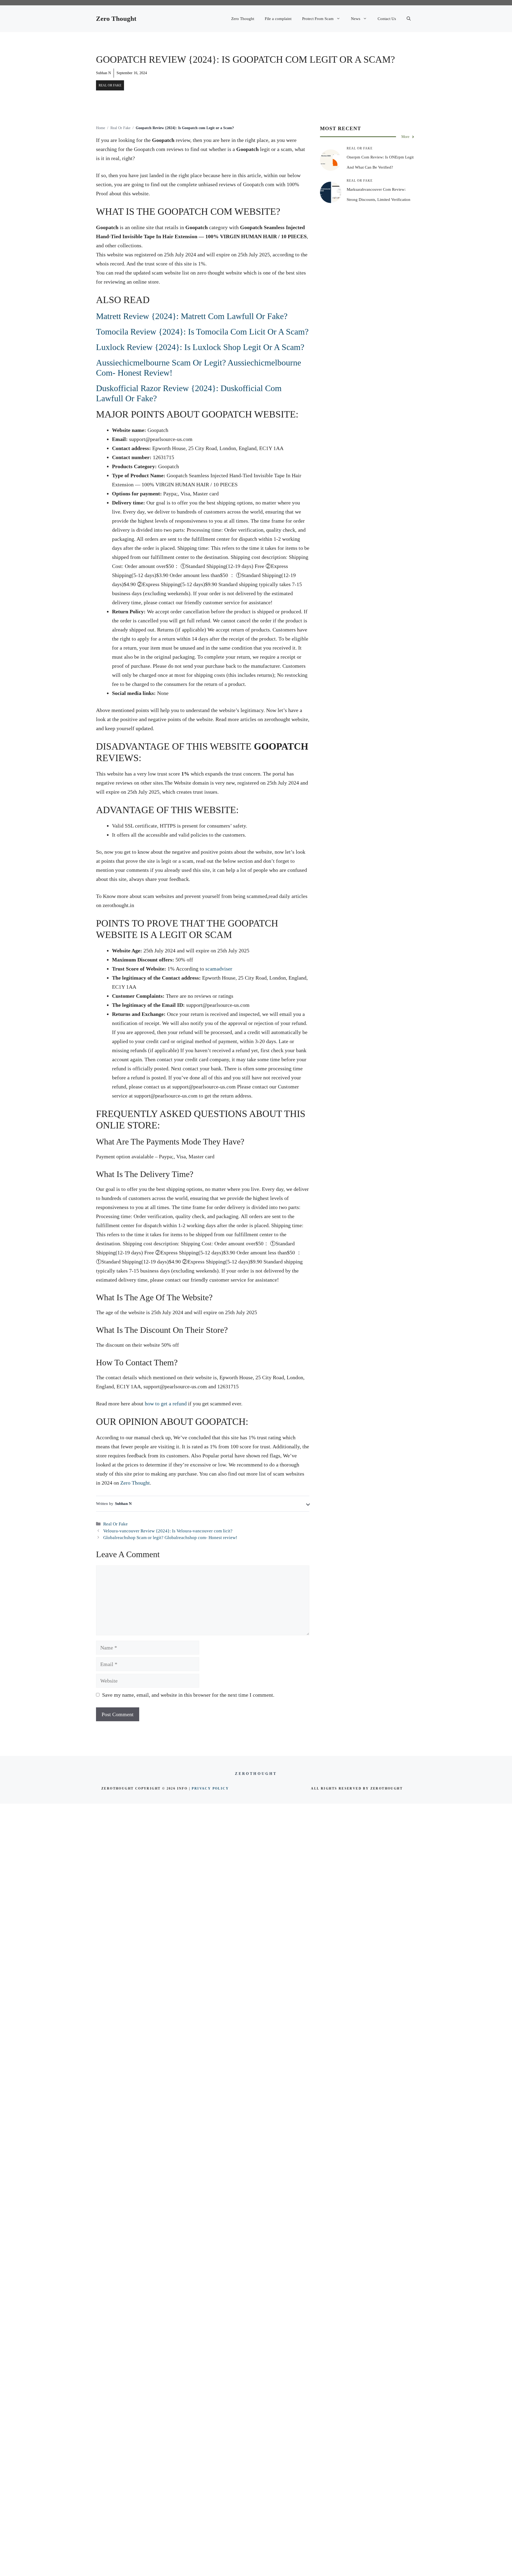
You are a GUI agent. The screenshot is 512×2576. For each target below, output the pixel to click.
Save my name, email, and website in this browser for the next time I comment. (188, 1695)
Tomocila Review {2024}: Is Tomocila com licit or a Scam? (202, 332)
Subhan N (103, 73)
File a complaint (278, 19)
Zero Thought (116, 19)
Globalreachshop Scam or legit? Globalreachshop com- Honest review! (170, 1538)
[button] (409, 19)
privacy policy (210, 1788)
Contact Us (387, 19)
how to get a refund (166, 1404)
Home (101, 128)
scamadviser (219, 969)
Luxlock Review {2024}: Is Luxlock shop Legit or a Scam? (200, 347)
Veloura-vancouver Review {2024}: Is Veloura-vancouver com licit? (168, 1531)
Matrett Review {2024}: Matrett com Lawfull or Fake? (192, 316)
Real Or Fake (110, 85)
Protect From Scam (318, 19)
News (356, 19)
